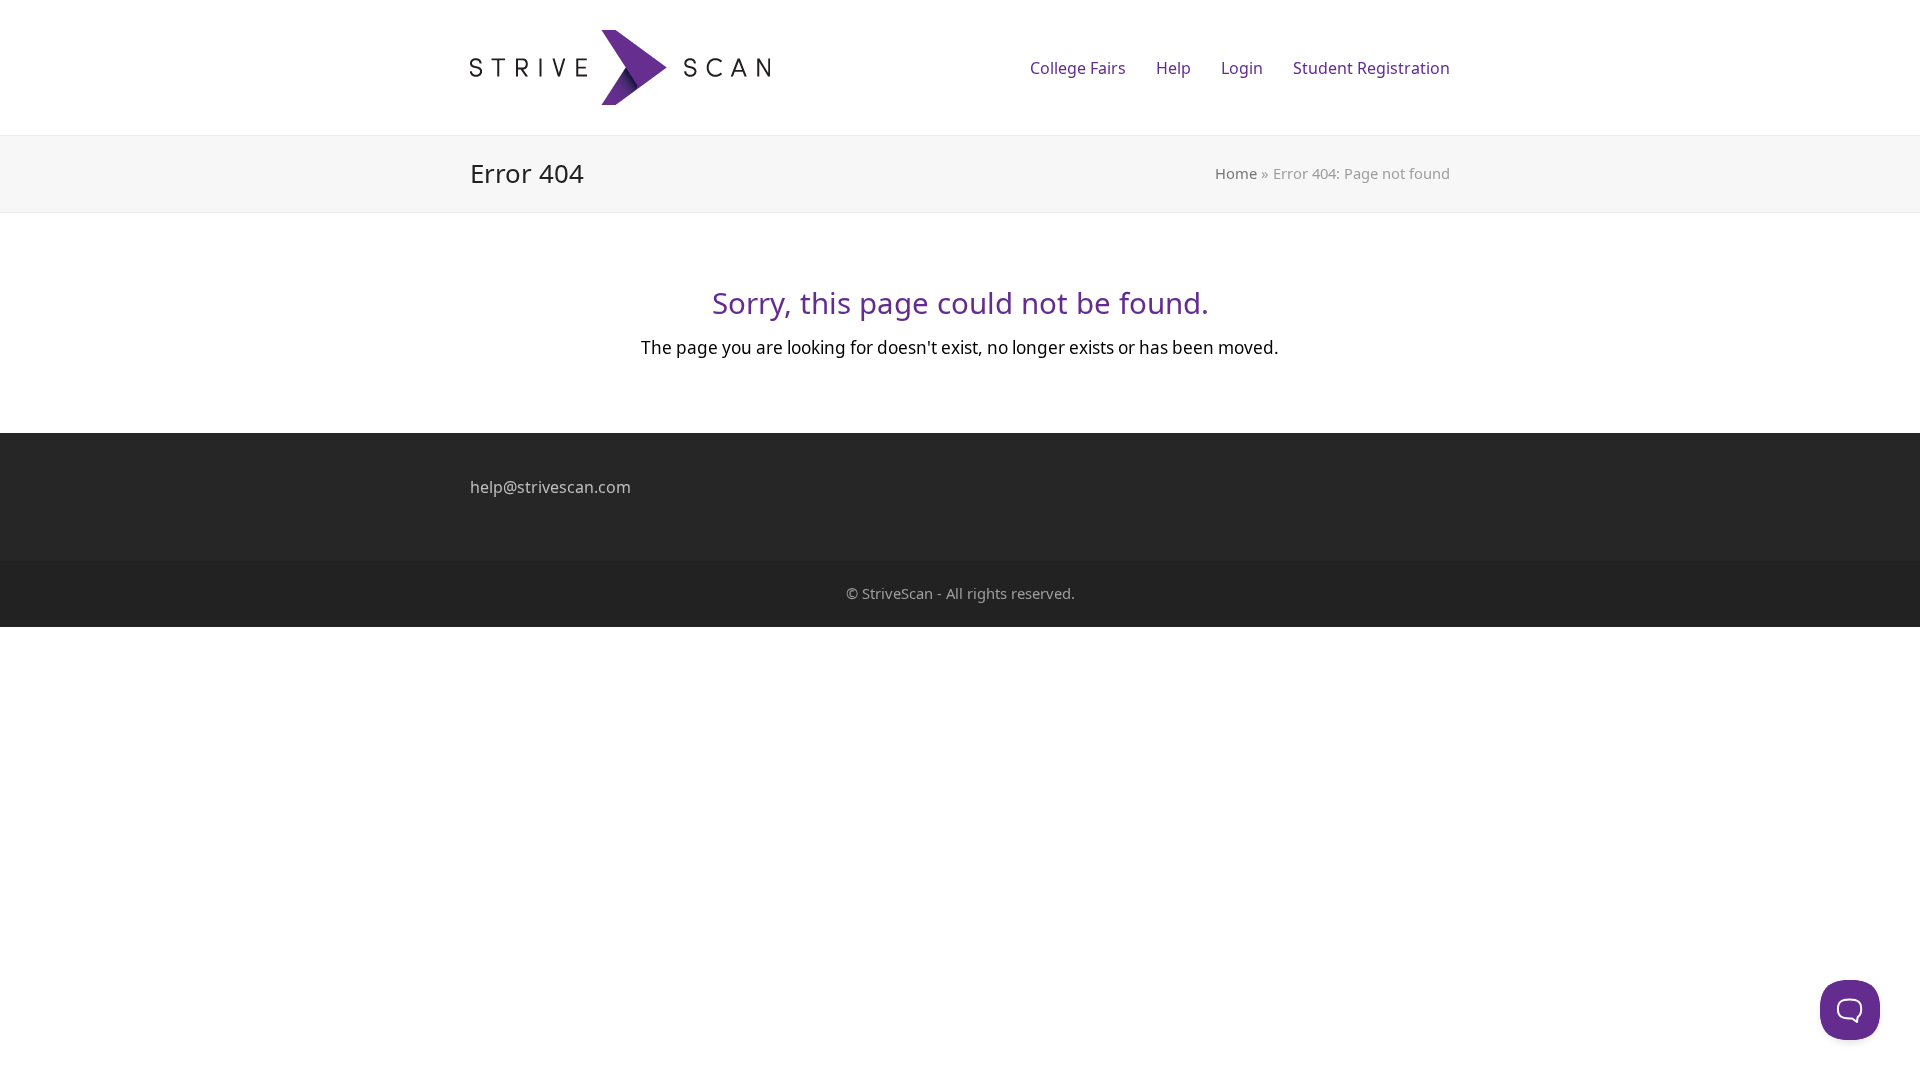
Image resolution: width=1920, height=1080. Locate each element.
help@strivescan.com (550, 487)
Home (1236, 173)
